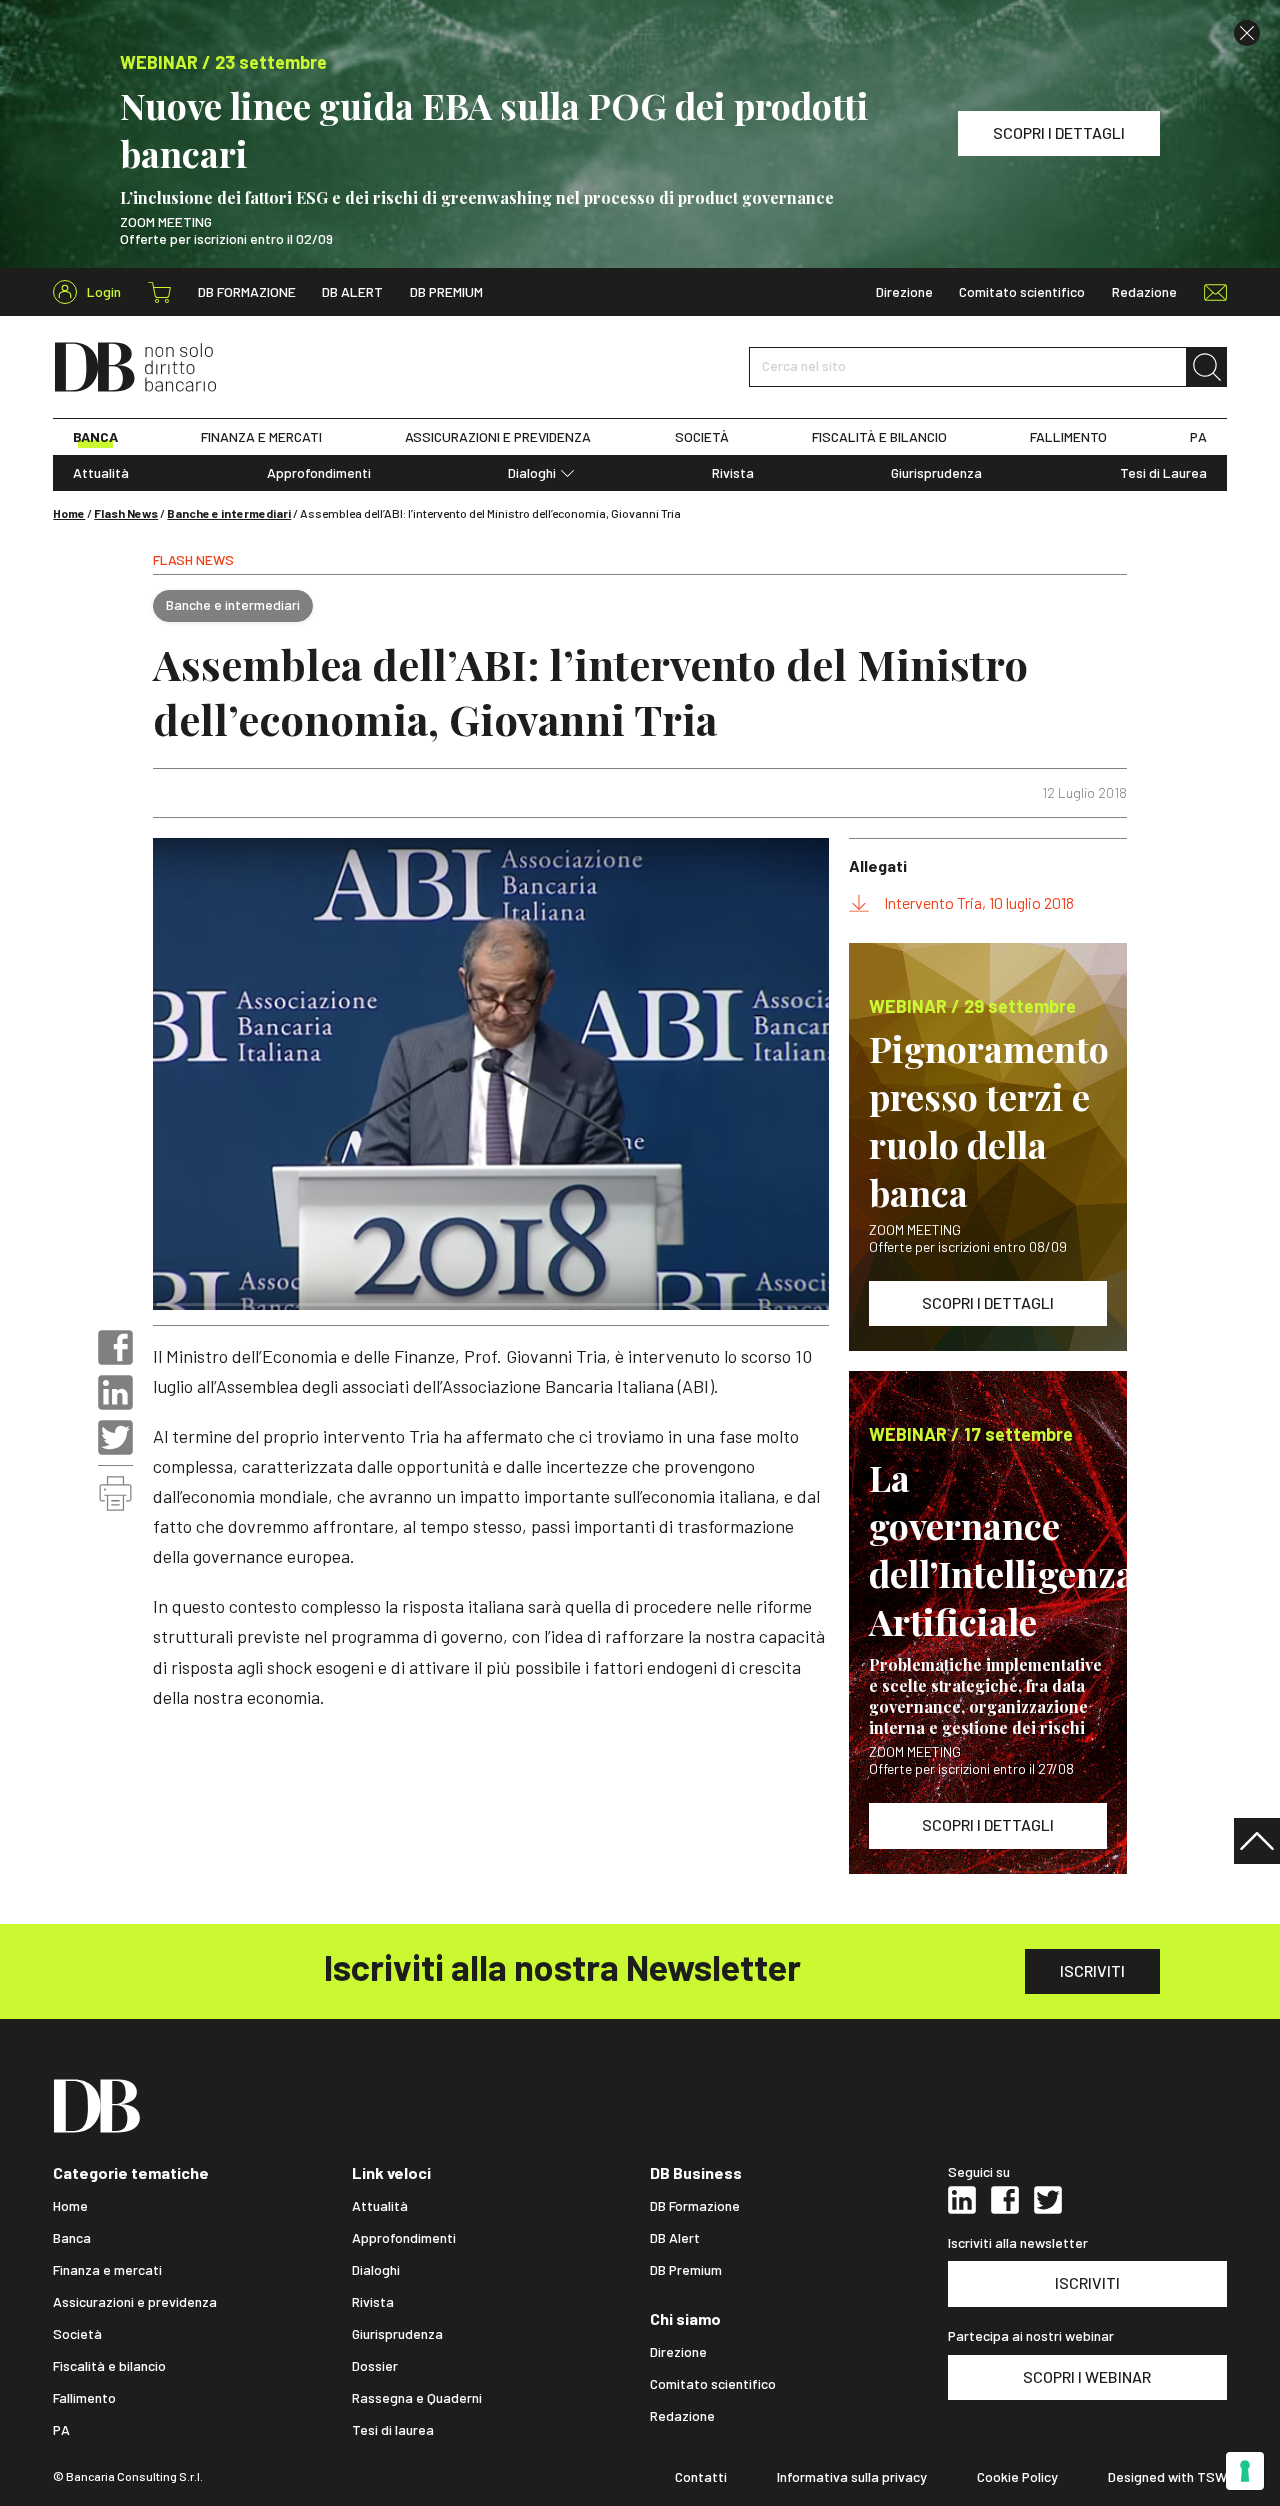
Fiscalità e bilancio (109, 2366)
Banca (72, 2238)
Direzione (904, 292)
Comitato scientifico (1022, 292)
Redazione (1144, 292)
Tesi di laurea (393, 2430)
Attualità (101, 473)
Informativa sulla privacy (852, 2477)
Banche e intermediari (229, 513)
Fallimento (84, 2398)
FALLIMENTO (1068, 437)
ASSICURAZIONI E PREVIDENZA (498, 437)
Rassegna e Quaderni (417, 2398)
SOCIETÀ (702, 437)
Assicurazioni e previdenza (135, 2302)
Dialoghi (532, 473)
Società (77, 2334)
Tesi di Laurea (1163, 473)
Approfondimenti (319, 473)
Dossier (375, 2366)
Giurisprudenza (936, 473)
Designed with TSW (1167, 2477)
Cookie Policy (1017, 2477)
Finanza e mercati (107, 2270)
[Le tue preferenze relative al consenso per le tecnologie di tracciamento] (1245, 2471)
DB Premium (446, 292)
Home (69, 513)
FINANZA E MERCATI (261, 437)
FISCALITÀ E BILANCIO (879, 437)
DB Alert (352, 292)
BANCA (95, 437)
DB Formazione (247, 292)
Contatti (701, 2477)
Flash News (126, 513)
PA (1198, 437)
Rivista (733, 473)
